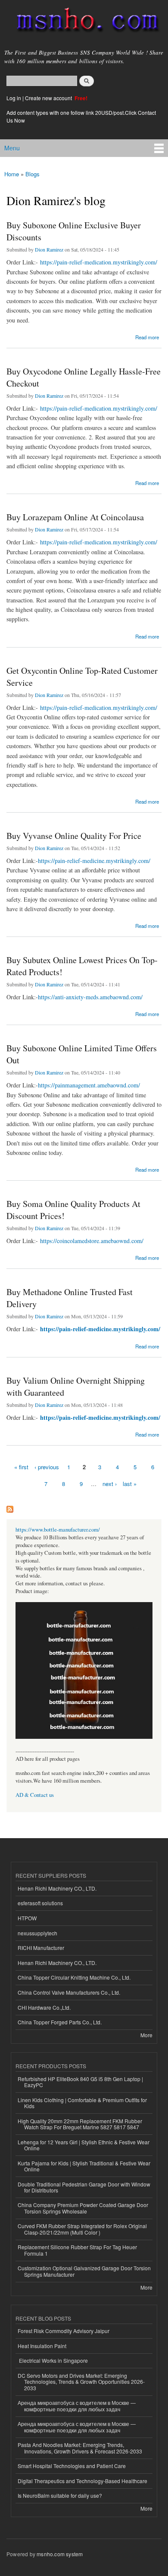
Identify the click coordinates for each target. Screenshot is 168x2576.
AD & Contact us (35, 1795)
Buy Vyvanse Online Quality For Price (74, 836)
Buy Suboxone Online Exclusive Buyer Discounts (74, 231)
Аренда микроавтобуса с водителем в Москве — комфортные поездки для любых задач (77, 2406)
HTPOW (27, 1918)
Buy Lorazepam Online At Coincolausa (75, 517)
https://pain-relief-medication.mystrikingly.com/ (99, 262)
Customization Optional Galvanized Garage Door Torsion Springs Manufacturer (84, 2271)
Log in (14, 98)
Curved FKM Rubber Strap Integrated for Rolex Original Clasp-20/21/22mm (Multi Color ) (82, 2229)
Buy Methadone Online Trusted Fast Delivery (70, 1298)
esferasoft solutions (40, 1903)
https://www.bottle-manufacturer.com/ (58, 1530)
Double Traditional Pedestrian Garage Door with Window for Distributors (84, 2187)
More (146, 2035)
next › (110, 1484)
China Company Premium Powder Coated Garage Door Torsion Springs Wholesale (83, 2208)
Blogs (33, 174)
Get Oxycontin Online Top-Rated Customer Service (82, 677)
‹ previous (47, 1467)
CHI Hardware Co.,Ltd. (44, 2007)
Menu (12, 148)
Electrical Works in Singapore (53, 2360)
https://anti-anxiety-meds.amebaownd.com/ (90, 997)
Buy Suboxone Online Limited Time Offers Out (82, 1054)
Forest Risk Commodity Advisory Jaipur (64, 2331)
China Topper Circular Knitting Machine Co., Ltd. (74, 1977)
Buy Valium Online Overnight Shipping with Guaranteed (76, 1386)
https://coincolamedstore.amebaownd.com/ (92, 1241)
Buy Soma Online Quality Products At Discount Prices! (73, 1210)
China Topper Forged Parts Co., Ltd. (60, 2022)
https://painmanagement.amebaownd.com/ (89, 1085)
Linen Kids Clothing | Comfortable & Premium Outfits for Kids (82, 2103)
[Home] (84, 22)
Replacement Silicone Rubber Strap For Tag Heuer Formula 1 (77, 2250)
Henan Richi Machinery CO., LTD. (57, 1888)
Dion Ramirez (49, 249)
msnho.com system (60, 2554)
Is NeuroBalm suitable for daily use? (60, 2495)
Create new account (49, 98)
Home (12, 174)
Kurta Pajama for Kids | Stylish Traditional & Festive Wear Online (84, 2166)
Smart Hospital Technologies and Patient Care (72, 2466)
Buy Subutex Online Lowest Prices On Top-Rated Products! (82, 966)
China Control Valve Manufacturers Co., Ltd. (69, 1992)
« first (21, 1467)
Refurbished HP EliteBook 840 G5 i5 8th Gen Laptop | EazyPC (80, 2082)
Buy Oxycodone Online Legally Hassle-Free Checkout (84, 377)
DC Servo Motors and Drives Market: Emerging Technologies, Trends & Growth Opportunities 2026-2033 (81, 2382)
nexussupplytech (37, 1933)
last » (130, 1484)
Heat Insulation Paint (42, 2346)
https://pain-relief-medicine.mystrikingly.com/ (94, 861)
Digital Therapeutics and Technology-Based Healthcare (82, 2481)
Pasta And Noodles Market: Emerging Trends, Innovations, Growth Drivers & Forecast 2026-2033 (80, 2448)
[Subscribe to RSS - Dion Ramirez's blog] (10, 1507)
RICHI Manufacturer (41, 1948)
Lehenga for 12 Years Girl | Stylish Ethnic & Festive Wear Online (84, 2145)
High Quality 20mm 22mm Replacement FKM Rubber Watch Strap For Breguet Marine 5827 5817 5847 (80, 2124)
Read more (147, 336)
